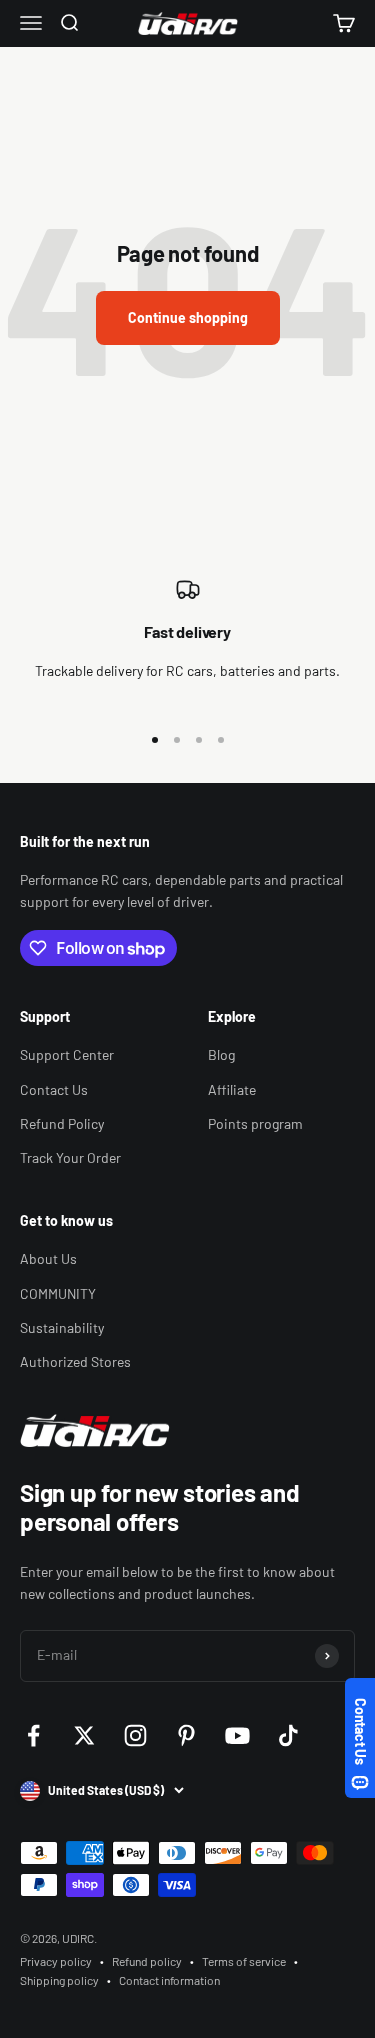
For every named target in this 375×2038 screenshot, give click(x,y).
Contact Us (54, 1089)
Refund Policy (62, 1123)
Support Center (67, 1054)
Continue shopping (188, 317)
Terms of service (244, 1961)
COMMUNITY (58, 1293)
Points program (255, 1123)
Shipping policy (59, 1980)
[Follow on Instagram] (135, 1735)
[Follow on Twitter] (84, 1735)
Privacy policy (56, 1961)
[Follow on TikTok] (288, 1735)
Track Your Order (70, 1157)
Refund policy (147, 1961)
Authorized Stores (75, 1361)
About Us (48, 1258)
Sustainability (62, 1327)
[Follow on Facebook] (33, 1735)
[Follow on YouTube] (237, 1735)
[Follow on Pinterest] (186, 1735)
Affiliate (232, 1089)
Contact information (169, 1980)
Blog (221, 1054)
